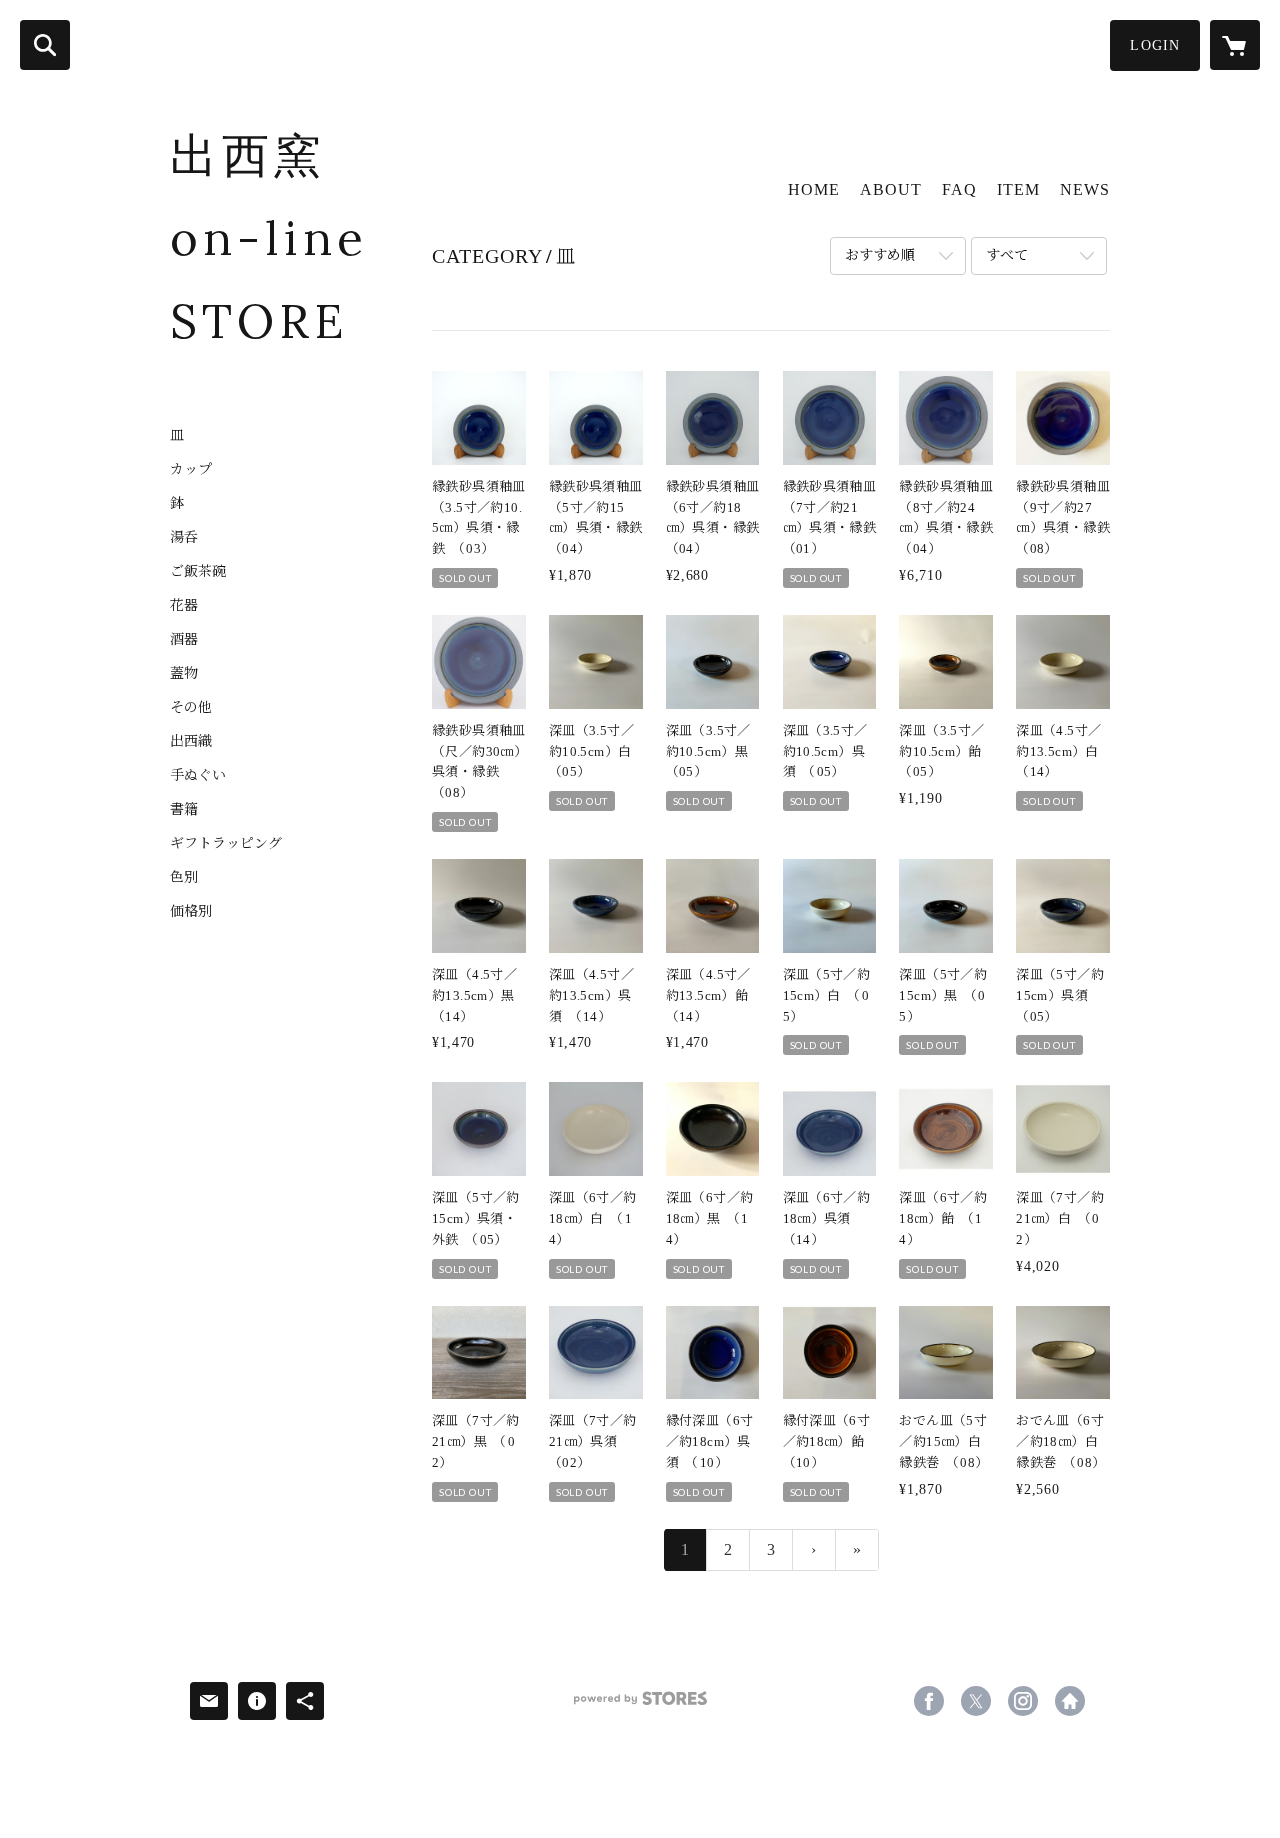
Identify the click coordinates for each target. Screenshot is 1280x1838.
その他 (191, 708)
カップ (191, 470)
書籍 (184, 810)
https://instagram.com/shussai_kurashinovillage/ (1023, 1701)
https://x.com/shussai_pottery (976, 1701)
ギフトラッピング (226, 844)
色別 (184, 878)
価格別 (191, 912)
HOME (814, 189)
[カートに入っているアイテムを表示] (1235, 45)
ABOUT (891, 189)
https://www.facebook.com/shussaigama (929, 1701)
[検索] (45, 45)
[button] (1155, 45)
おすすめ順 (880, 255)
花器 (184, 606)
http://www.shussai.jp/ (1070, 1701)
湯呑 (184, 538)
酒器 (184, 640)
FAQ (959, 189)
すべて (1007, 255)
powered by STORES (640, 1705)
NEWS (1085, 189)
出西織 (191, 742)
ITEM (1018, 189)
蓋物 (184, 674)
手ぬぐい (198, 776)
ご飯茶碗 (198, 572)
